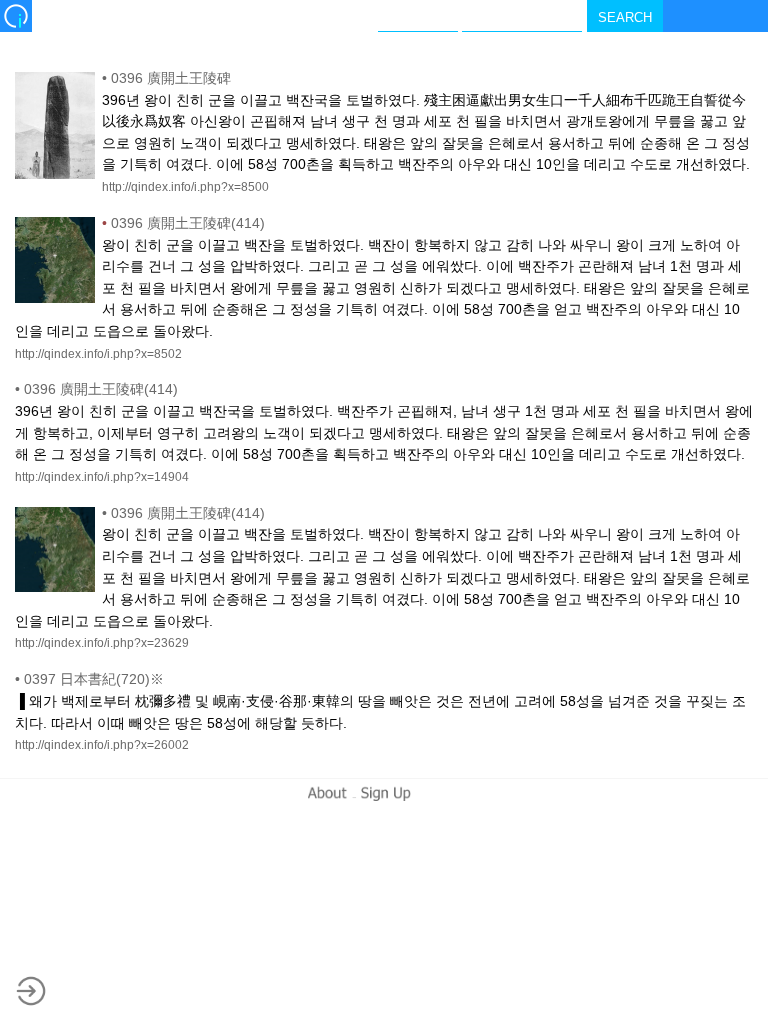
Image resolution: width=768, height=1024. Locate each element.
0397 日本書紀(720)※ (89, 679)
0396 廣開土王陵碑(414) (183, 223)
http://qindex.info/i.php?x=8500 (185, 187)
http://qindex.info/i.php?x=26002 (102, 745)
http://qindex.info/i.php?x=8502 (98, 354)
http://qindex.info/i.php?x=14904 (102, 477)
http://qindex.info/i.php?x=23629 (102, 643)
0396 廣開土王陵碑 (166, 78)
